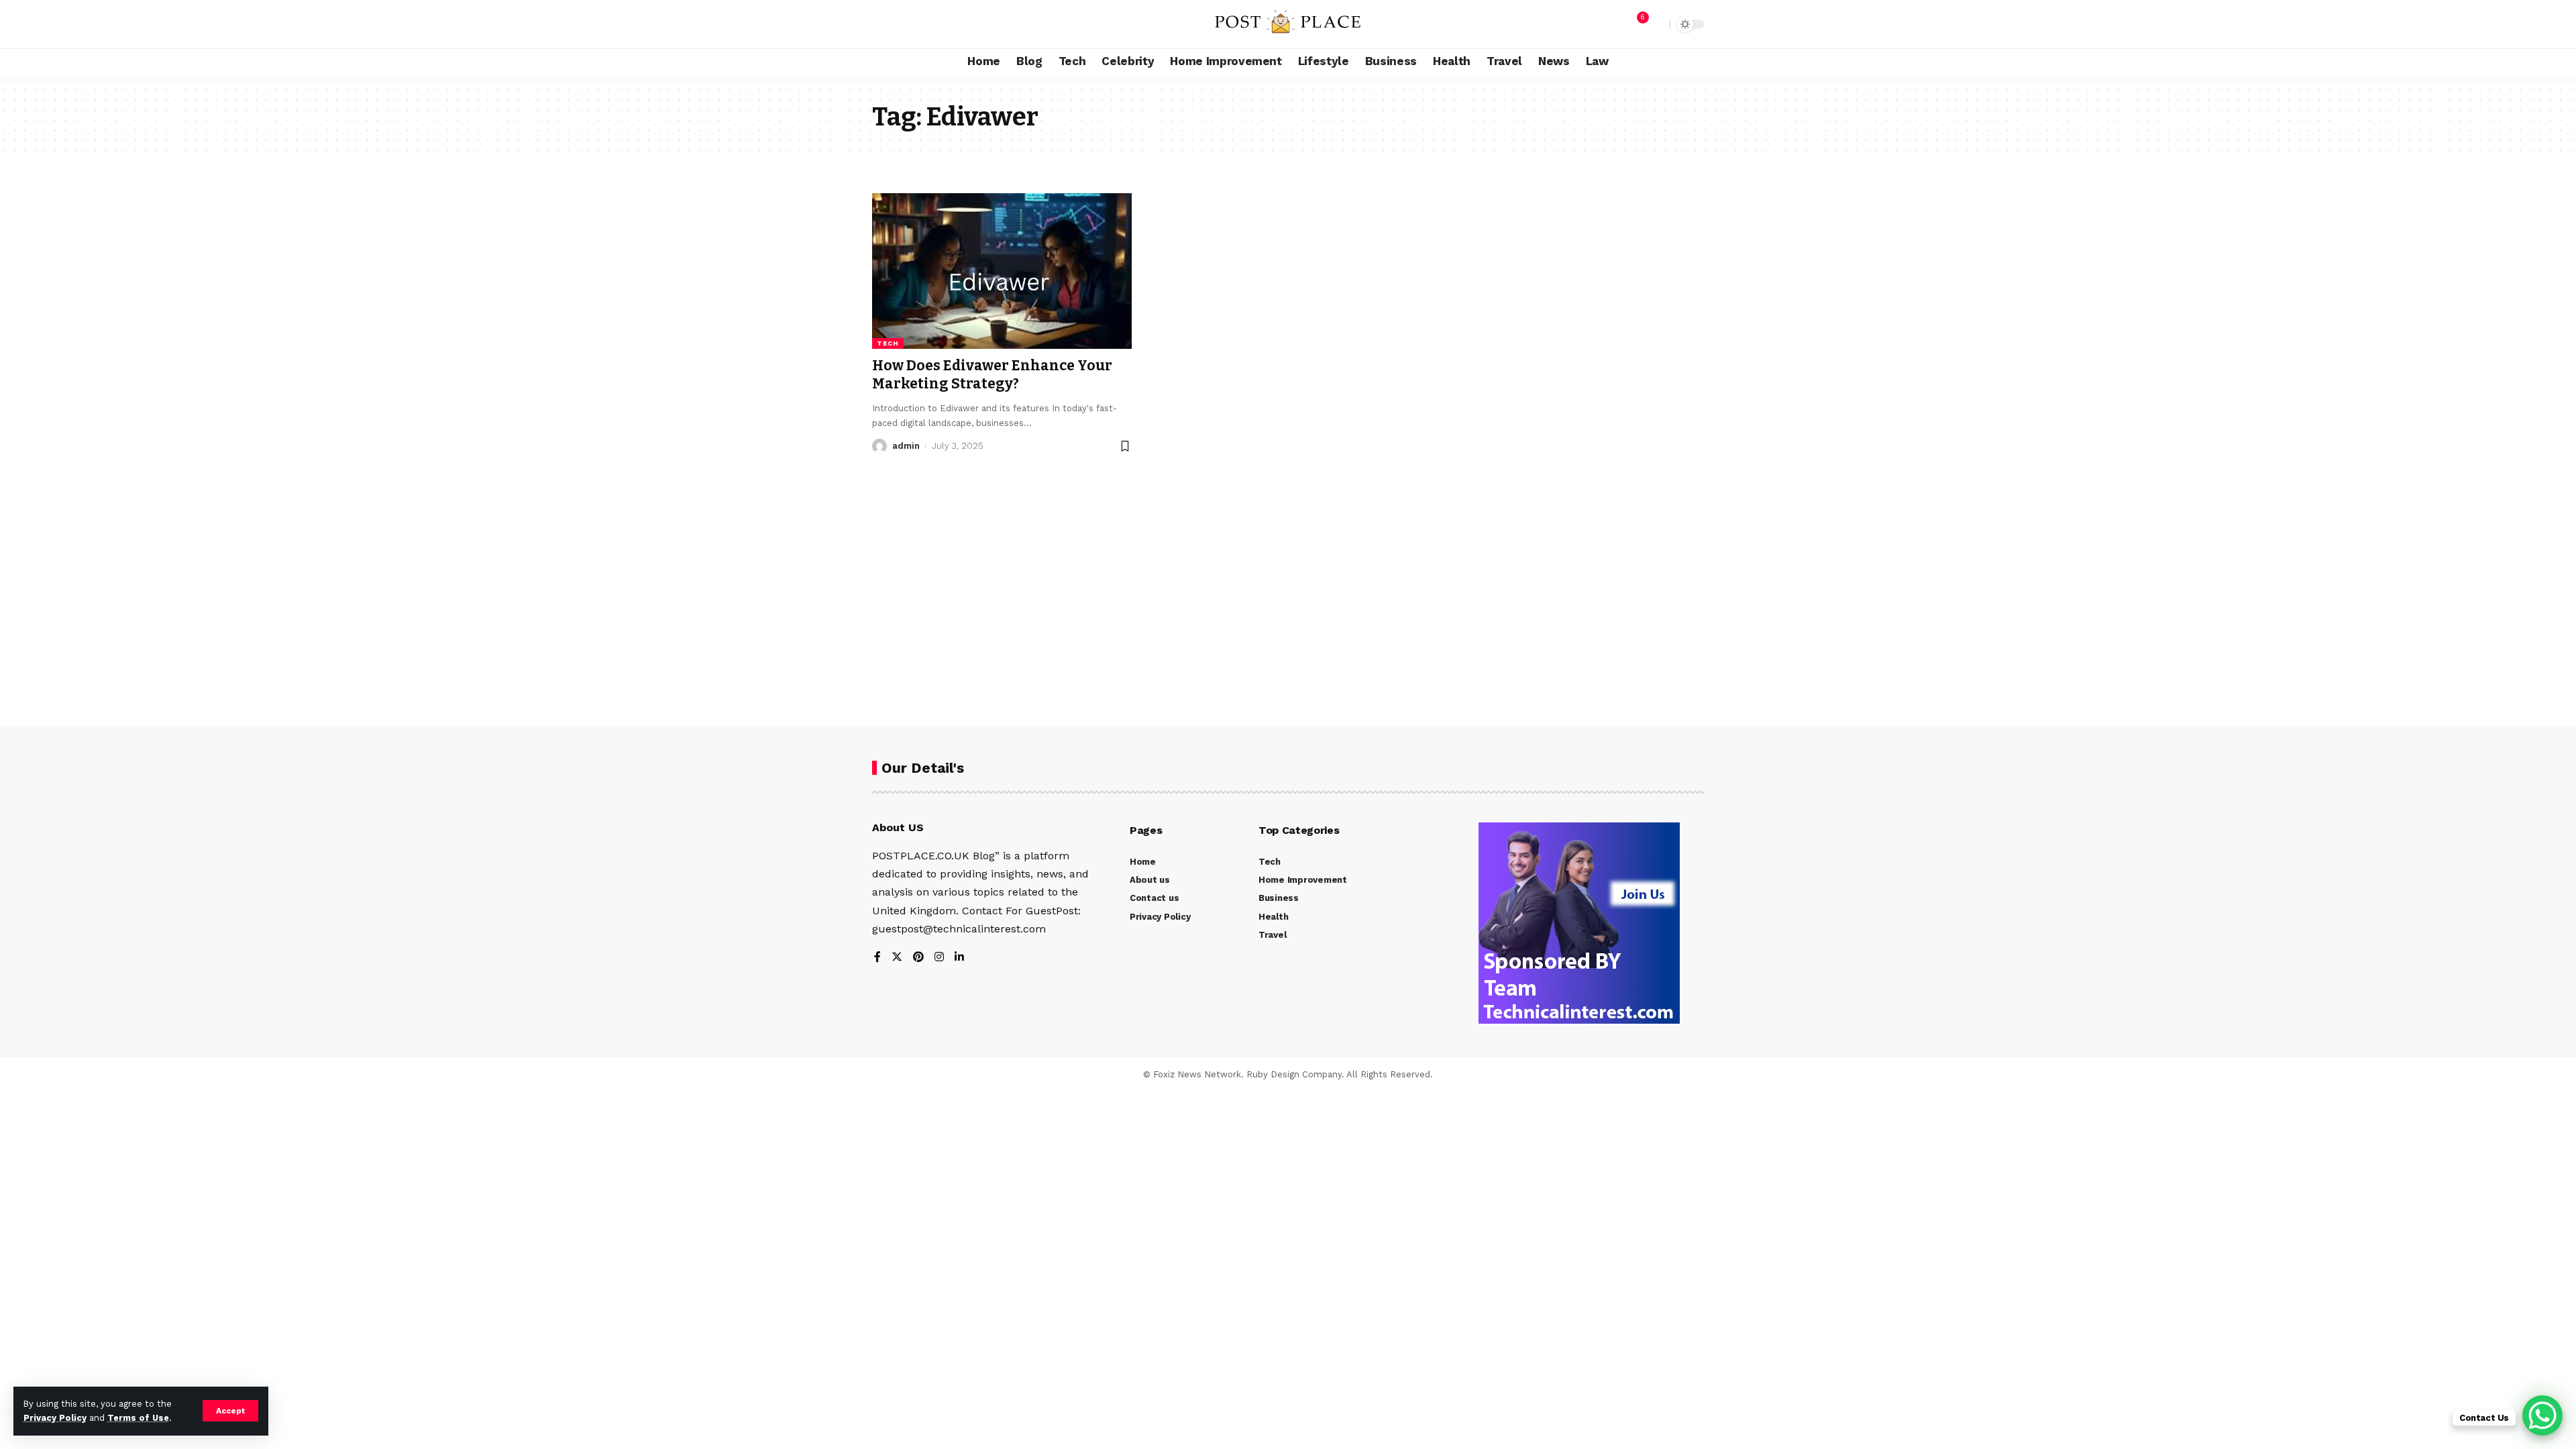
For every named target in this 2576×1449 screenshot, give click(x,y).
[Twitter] (897, 958)
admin (906, 446)
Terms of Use (138, 1418)
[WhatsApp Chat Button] (2542, 1415)
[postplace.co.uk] (1288, 24)
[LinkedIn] (959, 958)
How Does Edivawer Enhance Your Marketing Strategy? (992, 375)
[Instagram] (939, 958)
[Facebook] (877, 958)
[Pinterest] (918, 958)
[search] (1656, 24)
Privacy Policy (55, 1418)
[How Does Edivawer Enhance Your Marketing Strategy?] (1002, 271)
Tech (888, 343)
